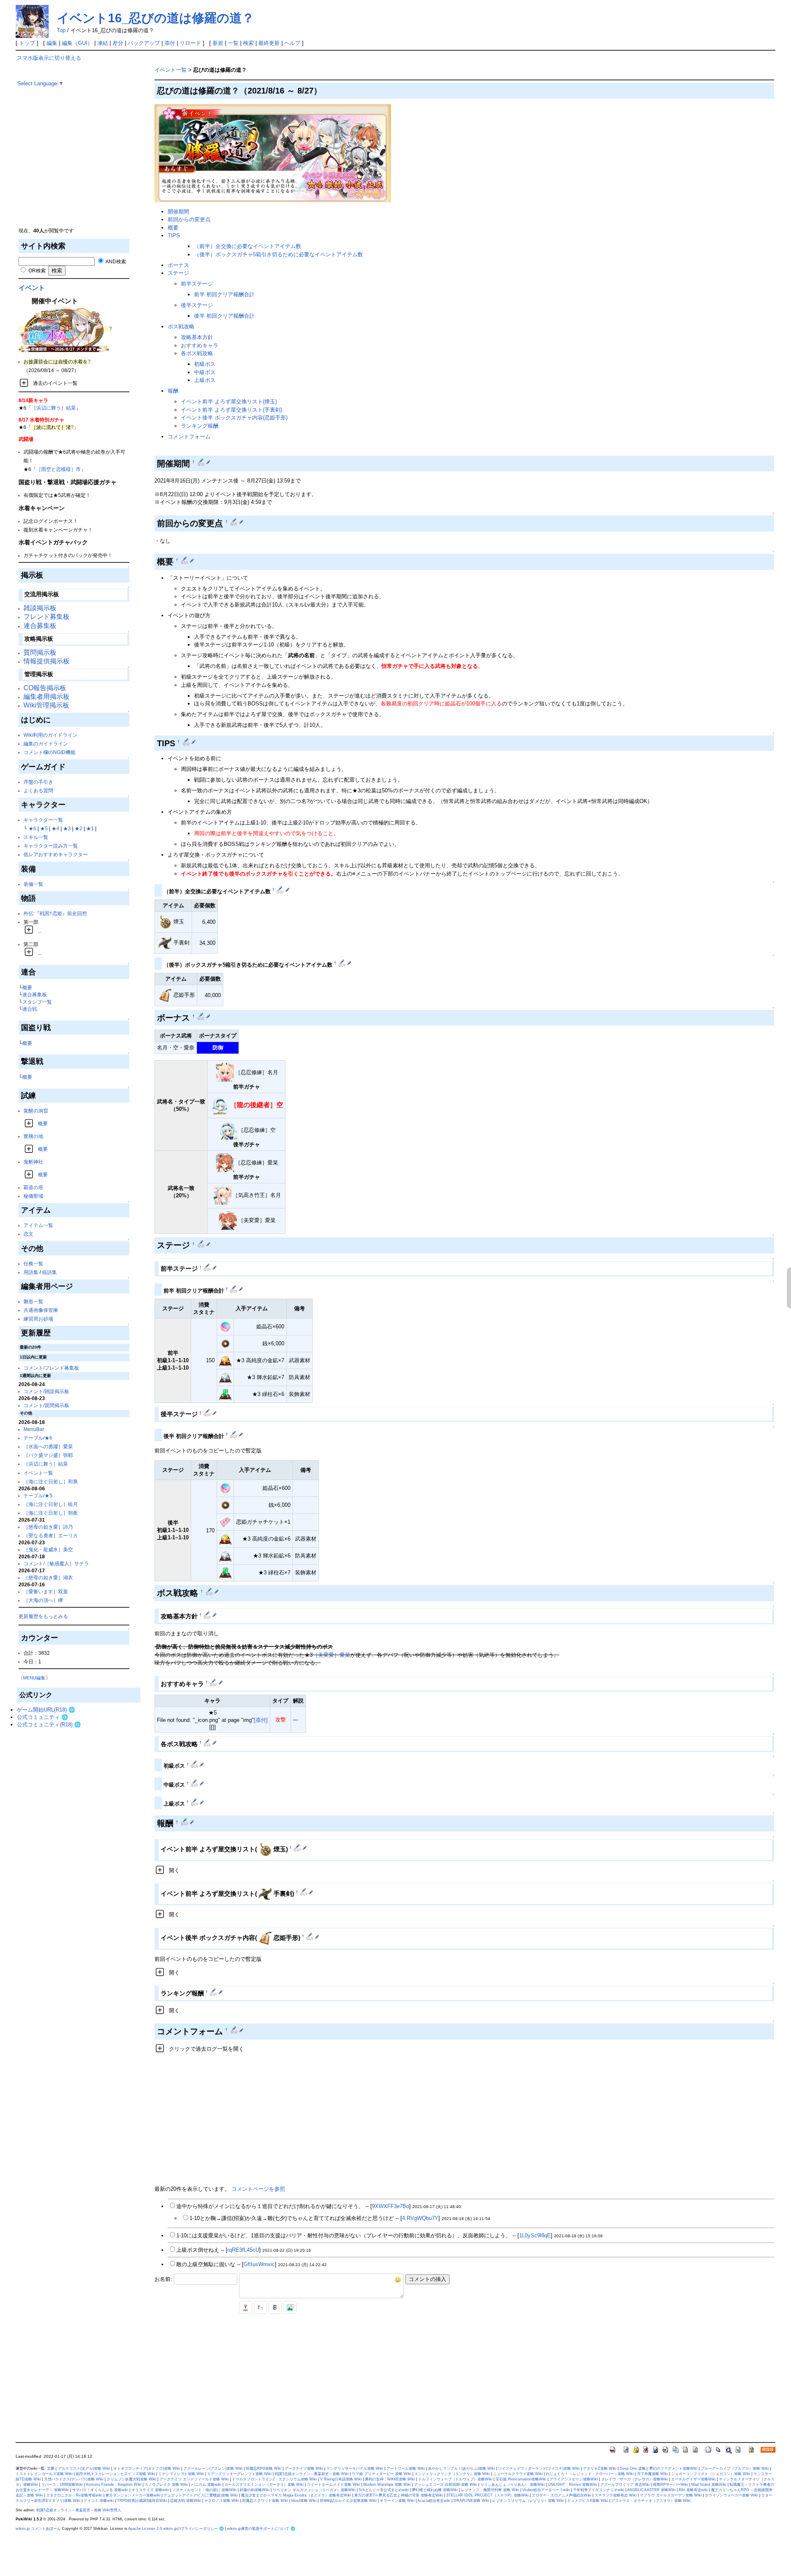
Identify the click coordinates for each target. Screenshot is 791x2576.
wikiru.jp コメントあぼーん (38, 2529)
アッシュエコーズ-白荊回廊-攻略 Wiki (446, 2485)
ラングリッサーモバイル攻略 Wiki (355, 2468)
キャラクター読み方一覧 (51, 846)
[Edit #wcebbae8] (208, 1615)
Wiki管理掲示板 (46, 705)
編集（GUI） (77, 43)
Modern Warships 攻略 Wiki (387, 2485)
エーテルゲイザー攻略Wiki (693, 2479)
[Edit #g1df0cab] (235, 522)
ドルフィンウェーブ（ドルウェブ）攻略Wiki (455, 2479)
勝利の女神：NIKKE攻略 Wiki (390, 2479)
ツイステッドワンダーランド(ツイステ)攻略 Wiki (539, 2468)
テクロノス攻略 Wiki (222, 2501)
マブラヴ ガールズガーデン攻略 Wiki (671, 2495)
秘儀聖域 (33, 1196)
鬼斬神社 (33, 1162)
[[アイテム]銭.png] (225, 1343)
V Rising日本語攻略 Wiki (341, 2479)
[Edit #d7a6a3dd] (234, 1289)
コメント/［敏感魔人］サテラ (56, 1563)
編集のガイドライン (46, 744)
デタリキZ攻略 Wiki (600, 2468)
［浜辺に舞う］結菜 (54, 408)
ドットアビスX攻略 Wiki (588, 2501)
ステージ (178, 273)
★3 (67, 828)
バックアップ (144, 43)
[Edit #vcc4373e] (310, 1936)
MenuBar (34, 1429)
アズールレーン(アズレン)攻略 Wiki (213, 2468)
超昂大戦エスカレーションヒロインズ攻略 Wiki (115, 2474)
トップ (27, 43)
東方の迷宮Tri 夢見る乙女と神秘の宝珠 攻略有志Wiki (399, 2495)
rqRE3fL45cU (243, 2250)
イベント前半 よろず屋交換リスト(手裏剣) (232, 410)
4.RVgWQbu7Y (420, 2218)
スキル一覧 (36, 837)
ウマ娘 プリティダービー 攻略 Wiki (381, 2474)
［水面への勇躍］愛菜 (48, 1446)
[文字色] (246, 2307)
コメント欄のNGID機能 (49, 752)
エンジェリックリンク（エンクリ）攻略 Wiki (452, 2474)
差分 (118, 43)
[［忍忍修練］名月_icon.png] (225, 1073)
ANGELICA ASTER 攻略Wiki (651, 2490)
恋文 (28, 1234)
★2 (78, 828)
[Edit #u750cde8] (234, 1434)
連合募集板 (40, 626)
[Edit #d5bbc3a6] (208, 1413)
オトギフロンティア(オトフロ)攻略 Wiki (147, 2468)
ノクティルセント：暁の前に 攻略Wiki (204, 2490)
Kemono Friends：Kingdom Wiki (114, 2485)
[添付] (261, 1720)
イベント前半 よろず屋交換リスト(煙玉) (229, 402)
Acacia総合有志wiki (434, 2501)
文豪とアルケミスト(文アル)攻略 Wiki (78, 2468)
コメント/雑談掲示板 (46, 1391)
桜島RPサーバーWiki (670, 2485)
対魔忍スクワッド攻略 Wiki (265, 2501)
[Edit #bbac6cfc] (195, 1764)
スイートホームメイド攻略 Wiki (333, 2485)
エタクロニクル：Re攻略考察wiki (74, 2495)
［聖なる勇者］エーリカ (51, 1535)
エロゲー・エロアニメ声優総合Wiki (562, 2495)
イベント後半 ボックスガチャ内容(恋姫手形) (234, 418)
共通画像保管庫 (41, 1310)
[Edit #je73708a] (185, 1822)
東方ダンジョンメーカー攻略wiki (133, 2495)
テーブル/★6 (38, 1438)
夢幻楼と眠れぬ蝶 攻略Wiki (435, 2490)
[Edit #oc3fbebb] (235, 2030)
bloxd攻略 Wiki (304, 2501)
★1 (90, 828)
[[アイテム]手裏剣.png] (165, 943)
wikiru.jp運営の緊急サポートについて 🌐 (261, 2529)
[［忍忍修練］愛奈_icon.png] (225, 1163)
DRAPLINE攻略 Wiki (471, 2501)
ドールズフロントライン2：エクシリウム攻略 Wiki (274, 2479)
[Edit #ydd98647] (208, 1267)
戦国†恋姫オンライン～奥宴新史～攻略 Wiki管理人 (79, 2510)
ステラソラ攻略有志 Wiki (615, 2495)
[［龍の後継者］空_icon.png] (220, 1105)
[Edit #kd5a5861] (195, 1783)
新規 (218, 43)
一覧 (233, 43)
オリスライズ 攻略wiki (150, 2490)
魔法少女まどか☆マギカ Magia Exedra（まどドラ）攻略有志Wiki (296, 2495)
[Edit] (208, 462)
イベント (32, 288)
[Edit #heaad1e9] (281, 890)
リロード (190, 43)
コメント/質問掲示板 (46, 1405)
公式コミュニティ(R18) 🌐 (49, 1725)
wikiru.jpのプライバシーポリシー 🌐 (193, 2529)
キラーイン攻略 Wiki (397, 2501)
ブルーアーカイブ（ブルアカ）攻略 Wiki (735, 2468)
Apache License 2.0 (145, 2529)
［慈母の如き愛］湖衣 (48, 1577)
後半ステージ (197, 305)
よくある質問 (38, 790)
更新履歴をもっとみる (43, 1616)
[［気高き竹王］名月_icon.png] (222, 1195)
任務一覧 (33, 1263)
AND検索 (115, 261)
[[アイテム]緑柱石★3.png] (225, 1394)
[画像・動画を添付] (290, 2307)
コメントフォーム (189, 437)
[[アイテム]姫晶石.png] (225, 1326)
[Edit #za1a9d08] (202, 1244)
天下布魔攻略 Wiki (652, 2474)
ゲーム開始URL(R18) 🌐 (46, 1710)
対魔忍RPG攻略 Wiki (264, 2468)
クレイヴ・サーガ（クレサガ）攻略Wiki (634, 2479)
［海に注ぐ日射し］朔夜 (51, 1513)
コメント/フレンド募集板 (51, 1368)
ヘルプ (292, 43)
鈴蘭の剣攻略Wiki (255, 2490)
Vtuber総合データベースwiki (546, 2490)
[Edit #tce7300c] (195, 1802)
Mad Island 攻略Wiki (709, 2485)
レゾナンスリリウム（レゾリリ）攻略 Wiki (528, 2501)
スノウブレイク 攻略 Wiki (166, 2485)
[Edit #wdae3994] (208, 1742)
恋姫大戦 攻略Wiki (186, 2501)
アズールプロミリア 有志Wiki (625, 2485)
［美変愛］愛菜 (331, 1655)
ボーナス (178, 265)
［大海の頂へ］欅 (43, 1600)
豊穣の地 (33, 1136)
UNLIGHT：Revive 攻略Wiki (572, 2485)
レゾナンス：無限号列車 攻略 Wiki (490, 2490)
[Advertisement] (79, 169)
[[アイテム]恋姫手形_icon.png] (165, 995)
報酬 (173, 391)
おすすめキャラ (200, 345)
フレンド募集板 (47, 617)
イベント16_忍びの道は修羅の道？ (156, 18)
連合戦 (30, 1009)
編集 (52, 43)
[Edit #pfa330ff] (187, 742)
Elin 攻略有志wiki (693, 2490)
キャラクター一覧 (43, 820)
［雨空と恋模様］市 (59, 469)
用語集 (31, 1272)
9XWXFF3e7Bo (391, 2206)
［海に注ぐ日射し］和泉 (51, 1481)
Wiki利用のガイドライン (50, 735)
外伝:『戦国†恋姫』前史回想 (55, 913)
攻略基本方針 (197, 337)
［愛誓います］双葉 (46, 1591)
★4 (55, 828)
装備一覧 (33, 884)
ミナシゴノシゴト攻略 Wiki (181, 2474)
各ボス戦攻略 (197, 353)
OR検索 (36, 270)
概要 (27, 987)
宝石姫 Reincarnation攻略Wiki (521, 2479)
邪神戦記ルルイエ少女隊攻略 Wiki (348, 2501)
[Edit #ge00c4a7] (343, 963)
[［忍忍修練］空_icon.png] (228, 1130)
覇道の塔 (33, 1187)
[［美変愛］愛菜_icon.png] (228, 1221)
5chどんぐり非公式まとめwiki (384, 2490)
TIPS (174, 235)
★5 (44, 828)
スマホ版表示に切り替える (49, 58)
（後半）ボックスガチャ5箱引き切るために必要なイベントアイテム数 (278, 254)
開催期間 (178, 212)
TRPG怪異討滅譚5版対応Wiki (142, 2501)
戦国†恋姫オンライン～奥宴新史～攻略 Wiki (312, 2474)
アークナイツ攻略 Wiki (304, 2468)
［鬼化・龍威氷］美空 (48, 1549)
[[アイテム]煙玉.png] (165, 922)
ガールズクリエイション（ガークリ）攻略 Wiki (264, 2485)
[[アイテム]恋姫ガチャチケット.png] (225, 1521)
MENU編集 (34, 1678)
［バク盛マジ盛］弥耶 (48, 1455)
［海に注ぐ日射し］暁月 (51, 1504)
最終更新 (269, 43)
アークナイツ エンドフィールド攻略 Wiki (194, 2479)
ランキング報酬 (200, 426)
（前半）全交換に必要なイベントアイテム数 (248, 246)
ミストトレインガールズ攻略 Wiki (44, 2474)
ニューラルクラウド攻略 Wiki (518, 2474)
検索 (248, 43)
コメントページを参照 (258, 2189)
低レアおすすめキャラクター (56, 854)
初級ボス (205, 364)
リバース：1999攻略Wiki (62, 2485)
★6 (32, 828)
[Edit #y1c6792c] (298, 1848)
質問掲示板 (40, 652)
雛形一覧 (33, 1301)
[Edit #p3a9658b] (202, 462)
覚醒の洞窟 (36, 1111)
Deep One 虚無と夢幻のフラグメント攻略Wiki (659, 2468)
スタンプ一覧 (37, 1002)
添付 (170, 43)
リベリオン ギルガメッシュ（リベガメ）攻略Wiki (314, 2490)
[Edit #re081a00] (210, 1591)
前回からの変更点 (189, 219)
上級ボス (205, 380)
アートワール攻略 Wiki (406, 2468)
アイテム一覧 (38, 1225)
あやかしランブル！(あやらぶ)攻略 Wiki (461, 2468)
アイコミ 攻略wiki (99, 2501)
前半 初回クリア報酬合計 (224, 294)
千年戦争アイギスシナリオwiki (599, 2490)
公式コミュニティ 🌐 (42, 1717)
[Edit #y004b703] (202, 1016)
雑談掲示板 (40, 608)
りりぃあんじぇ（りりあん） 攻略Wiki (513, 2485)
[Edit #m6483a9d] (214, 1682)
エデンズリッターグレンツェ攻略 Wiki (239, 2474)
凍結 (103, 43)
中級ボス (205, 372)
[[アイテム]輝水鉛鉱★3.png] (225, 1377)
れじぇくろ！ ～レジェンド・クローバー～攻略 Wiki (590, 2474)
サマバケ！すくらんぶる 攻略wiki (100, 2490)
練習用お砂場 (38, 1319)
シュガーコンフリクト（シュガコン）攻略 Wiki (711, 2474)
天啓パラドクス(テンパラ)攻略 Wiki (74, 2479)
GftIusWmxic (259, 2264)
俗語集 (49, 1272)
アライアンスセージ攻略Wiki (574, 2479)
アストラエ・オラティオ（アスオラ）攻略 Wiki (651, 2501)
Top (61, 30)
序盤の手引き (38, 782)
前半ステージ (197, 284)
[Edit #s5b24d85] (304, 1892)
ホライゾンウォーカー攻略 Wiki (731, 2495)
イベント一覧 (38, 1473)
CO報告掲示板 (45, 688)
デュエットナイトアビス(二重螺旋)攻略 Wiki (201, 2495)
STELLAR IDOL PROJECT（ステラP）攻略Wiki (487, 2495)
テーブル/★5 (38, 1495)
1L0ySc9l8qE (535, 2235)
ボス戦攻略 (181, 327)
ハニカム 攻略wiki (206, 2485)
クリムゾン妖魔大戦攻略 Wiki (131, 2479)
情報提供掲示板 (47, 661)
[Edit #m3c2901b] (214, 1992)
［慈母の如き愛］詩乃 (48, 1527)
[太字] (275, 2307)
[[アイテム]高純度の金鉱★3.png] (225, 1360)
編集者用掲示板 (47, 697)
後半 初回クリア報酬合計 (224, 316)
